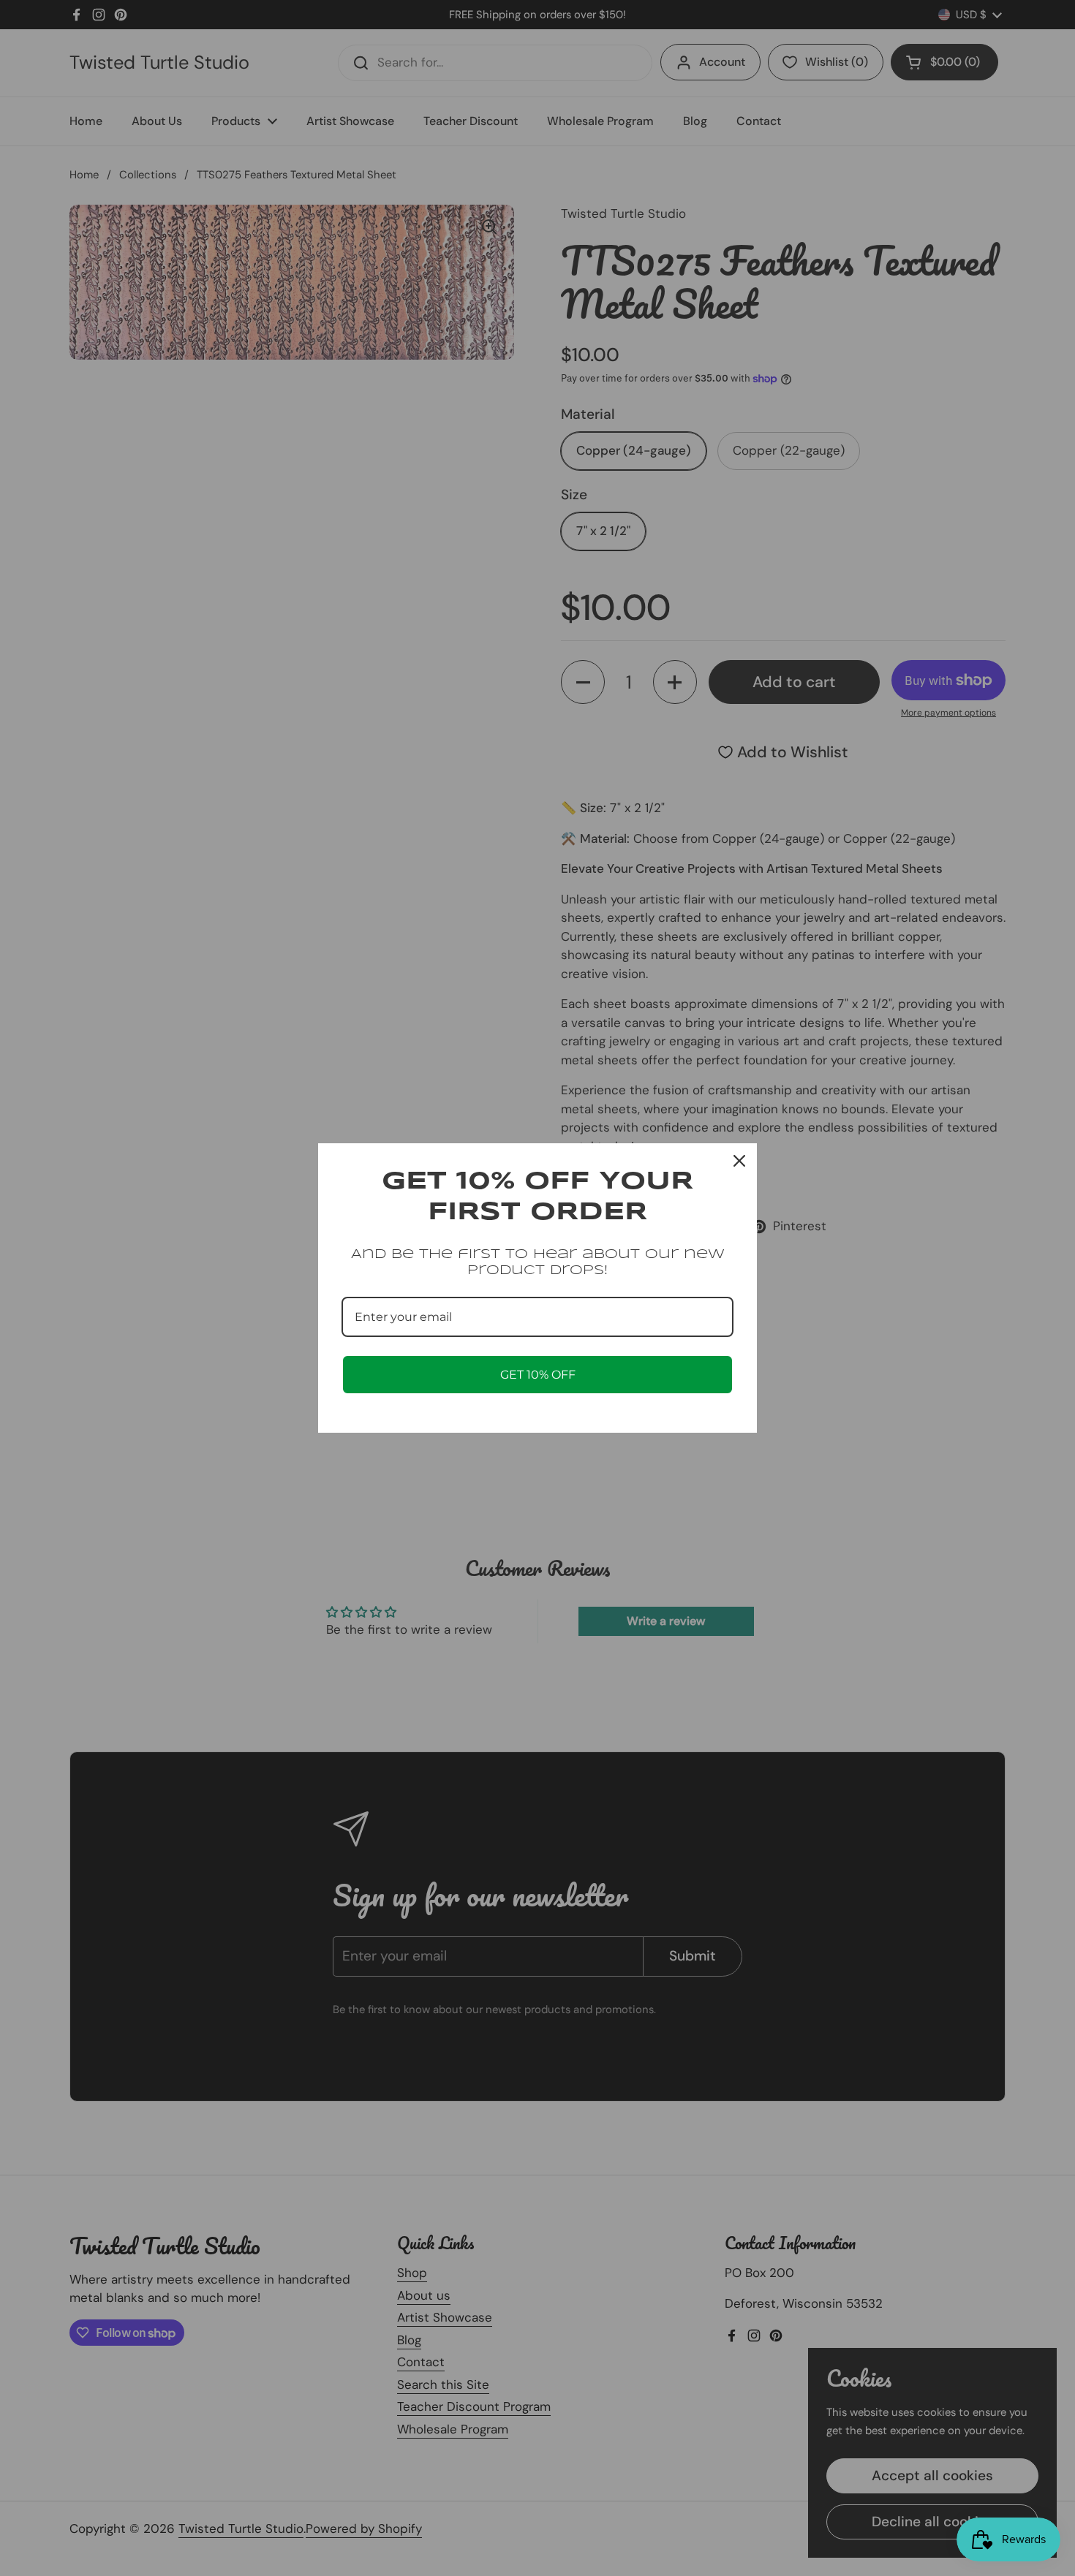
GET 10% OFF (538, 1375)
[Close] (739, 1161)
